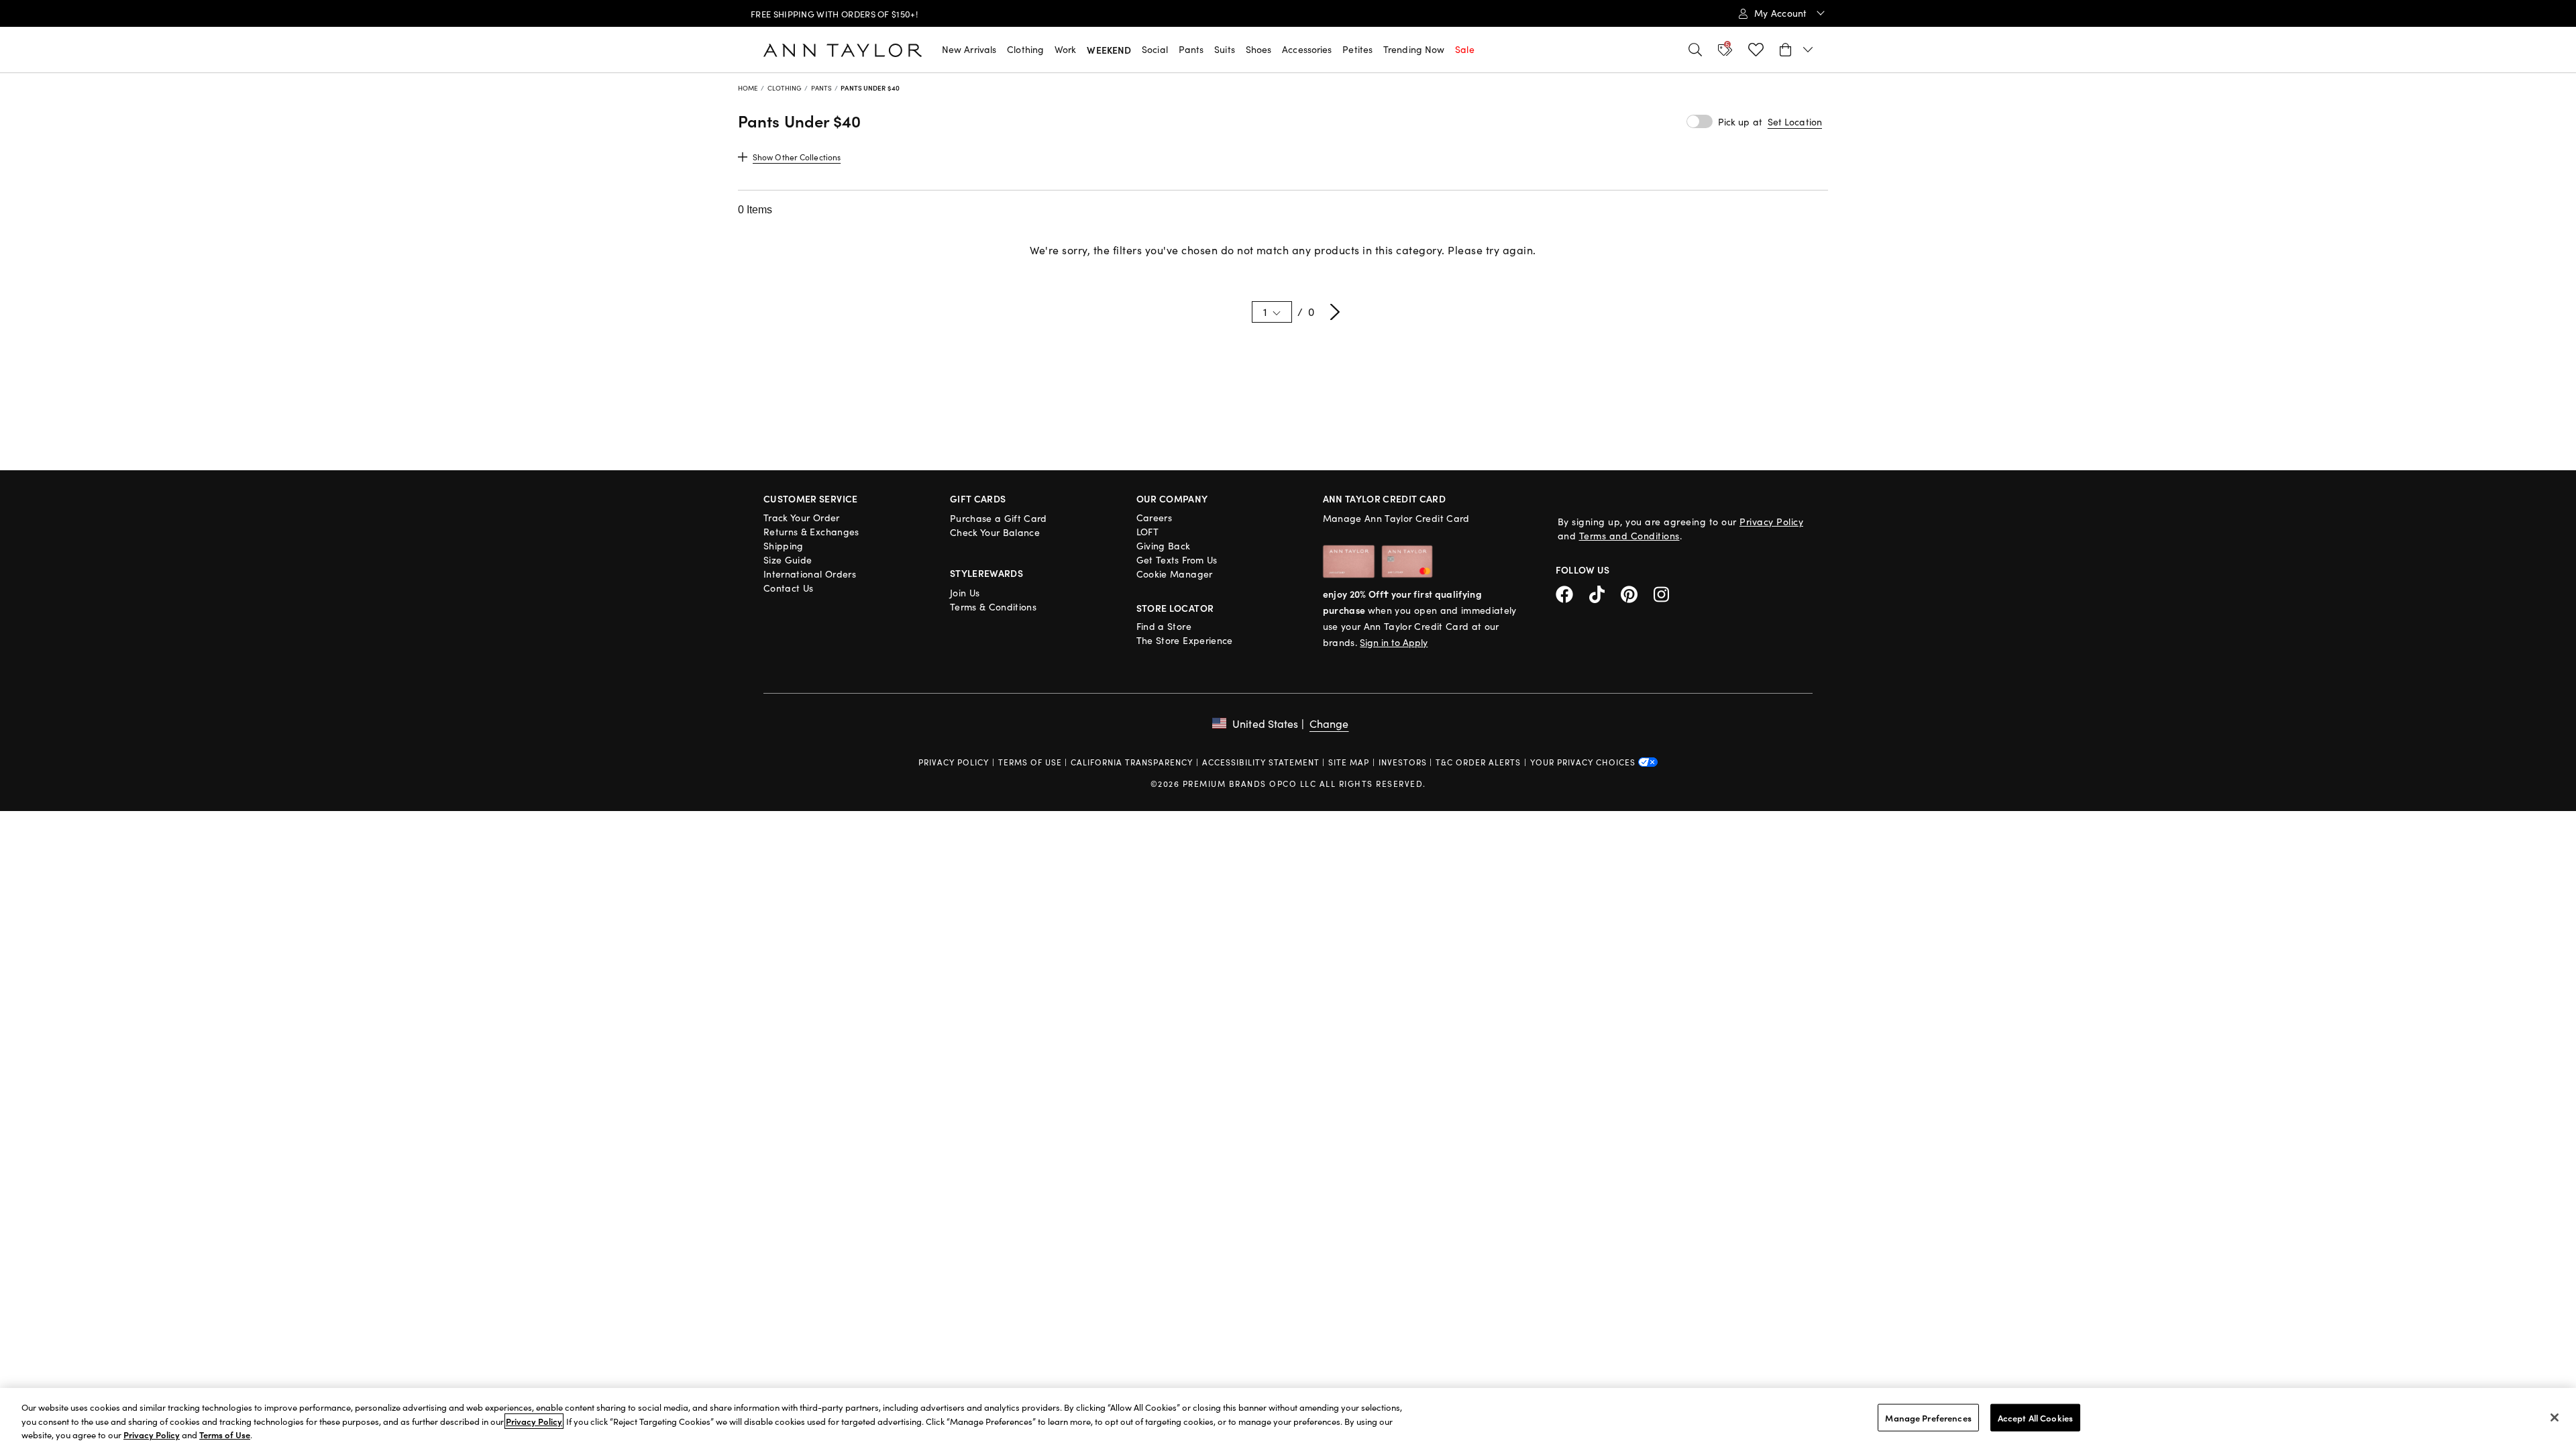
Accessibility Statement (1261, 762)
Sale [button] (1464, 49)
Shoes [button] (1259, 49)
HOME (748, 88)
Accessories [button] (1307, 49)
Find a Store (1164, 626)
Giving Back (1164, 546)
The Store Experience (1185, 640)
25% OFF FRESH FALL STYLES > (837, 14)
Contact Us (789, 588)
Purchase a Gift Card (999, 518)
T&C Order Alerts (1478, 762)
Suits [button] (1225, 49)
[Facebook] (1572, 593)
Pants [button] (1191, 49)
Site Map (1349, 762)
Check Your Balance (995, 532)
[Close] (2555, 1417)
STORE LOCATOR (1175, 608)
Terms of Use (1030, 762)
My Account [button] (1782, 13)
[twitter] (1605, 593)
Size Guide (788, 560)
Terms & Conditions (993, 607)
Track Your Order (802, 518)
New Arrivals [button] (969, 49)
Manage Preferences (1928, 1417)
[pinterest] (1637, 593)
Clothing (785, 88)
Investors (1403, 762)
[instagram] (1666, 593)
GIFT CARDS (978, 498)
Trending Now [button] (1414, 49)
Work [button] (1065, 49)
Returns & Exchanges (811, 532)
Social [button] (1155, 49)
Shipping (784, 546)
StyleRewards (986, 573)
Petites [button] (1357, 49)
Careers (1154, 518)
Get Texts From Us (1177, 560)
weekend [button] (1109, 50)
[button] (1795, 122)
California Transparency (1132, 762)
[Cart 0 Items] (1796, 50)
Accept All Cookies (2035, 1417)
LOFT (1147, 532)
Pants (822, 88)
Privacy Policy (1771, 522)
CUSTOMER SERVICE (811, 498)
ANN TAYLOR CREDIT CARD (1385, 498)
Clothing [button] (1025, 49)
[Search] (1695, 50)
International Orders (810, 574)
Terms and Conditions (1629, 536)
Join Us (965, 593)
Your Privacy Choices (1584, 762)
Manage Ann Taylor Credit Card (1396, 518)
